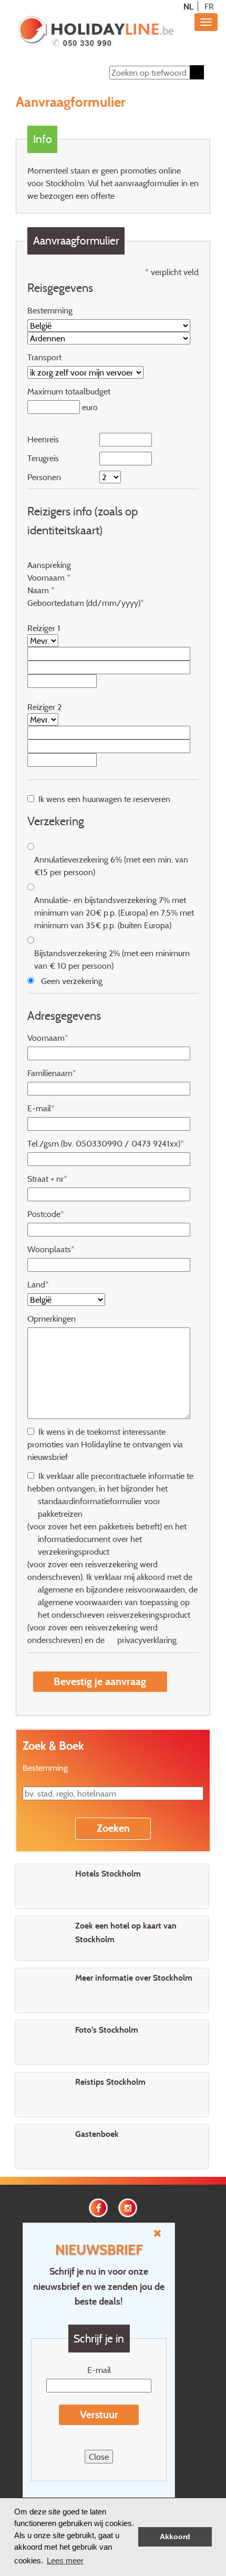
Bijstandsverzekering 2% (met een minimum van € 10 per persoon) (112, 959)
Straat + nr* (47, 1179)
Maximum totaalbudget (69, 391)
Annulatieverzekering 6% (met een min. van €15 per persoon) (111, 866)
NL (188, 6)
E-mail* (41, 1108)
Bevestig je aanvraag (100, 1681)
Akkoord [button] (175, 2537)
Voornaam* (48, 1038)
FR (209, 6)
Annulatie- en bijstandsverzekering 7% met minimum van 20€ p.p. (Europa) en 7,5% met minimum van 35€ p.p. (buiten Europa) (114, 912)
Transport (44, 357)
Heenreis (43, 439)
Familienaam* (52, 1073)
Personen (44, 477)
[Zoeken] (197, 72)
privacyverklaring (147, 1640)
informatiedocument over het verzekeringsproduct (90, 1545)
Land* (38, 1284)
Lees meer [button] (65, 2560)
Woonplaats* (51, 1249)
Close (99, 2457)
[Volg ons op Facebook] (98, 2207)
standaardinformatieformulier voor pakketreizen (99, 1507)
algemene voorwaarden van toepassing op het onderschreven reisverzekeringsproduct (114, 1608)
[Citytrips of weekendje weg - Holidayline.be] (96, 32)
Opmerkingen (52, 1319)
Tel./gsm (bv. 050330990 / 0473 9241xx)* (106, 1143)
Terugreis (43, 458)
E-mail (99, 2370)
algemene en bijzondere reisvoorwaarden (111, 1589)
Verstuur (99, 2415)
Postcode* (46, 1214)
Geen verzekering (72, 981)
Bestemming (50, 310)
